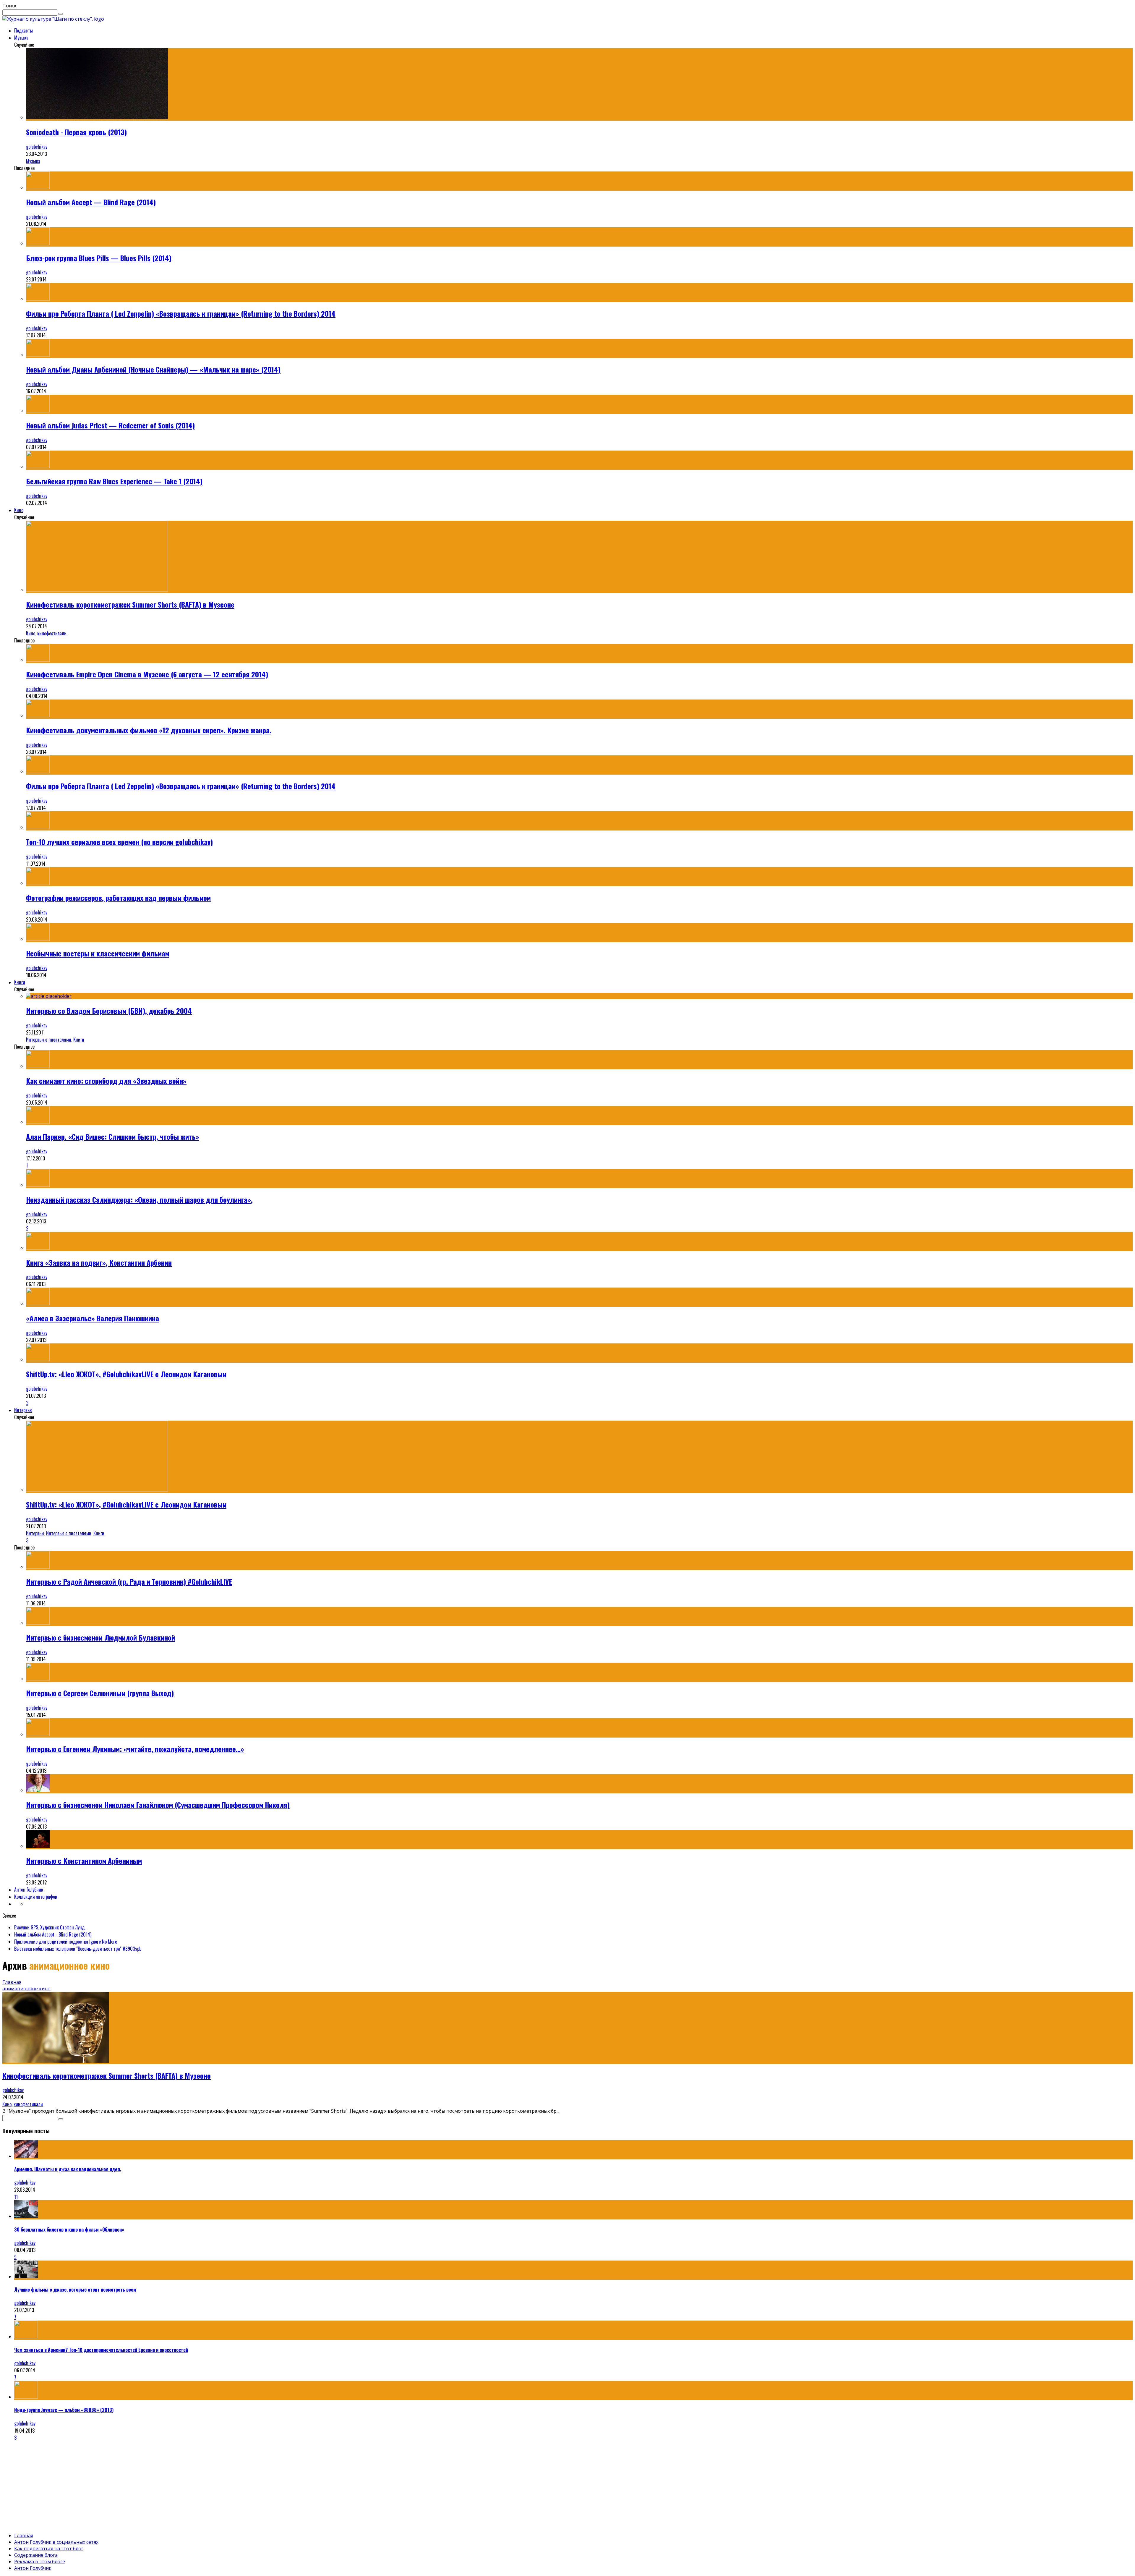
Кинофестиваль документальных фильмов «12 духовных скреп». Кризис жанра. (149, 730)
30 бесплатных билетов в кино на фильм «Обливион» (69, 2229)
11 (16, 2197)
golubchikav (37, 147)
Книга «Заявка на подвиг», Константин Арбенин (99, 1262)
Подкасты (23, 30)
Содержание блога (36, 2555)
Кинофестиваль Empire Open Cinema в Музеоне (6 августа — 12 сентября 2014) (147, 674)
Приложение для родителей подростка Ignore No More (66, 1942)
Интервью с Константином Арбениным (84, 1861)
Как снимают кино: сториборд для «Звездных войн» (106, 1081)
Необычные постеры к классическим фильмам (98, 953)
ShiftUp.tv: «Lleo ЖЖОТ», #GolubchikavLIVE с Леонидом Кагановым (126, 1374)
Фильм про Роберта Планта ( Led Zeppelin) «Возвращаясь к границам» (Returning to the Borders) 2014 (181, 313)
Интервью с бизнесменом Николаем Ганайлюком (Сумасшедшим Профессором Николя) (158, 1805)
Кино (19, 510)
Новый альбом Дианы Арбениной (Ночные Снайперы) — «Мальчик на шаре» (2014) (153, 369)
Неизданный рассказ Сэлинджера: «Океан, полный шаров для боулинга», (139, 1199)
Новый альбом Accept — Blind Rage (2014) (91, 202)
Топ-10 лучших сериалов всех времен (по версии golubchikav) (119, 842)
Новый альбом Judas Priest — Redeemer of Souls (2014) (110, 425)
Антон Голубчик (29, 1890)
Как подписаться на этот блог (49, 2549)
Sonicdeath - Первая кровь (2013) (76, 132)
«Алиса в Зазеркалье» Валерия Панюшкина (93, 1318)
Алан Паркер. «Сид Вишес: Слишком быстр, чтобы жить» (113, 1136)
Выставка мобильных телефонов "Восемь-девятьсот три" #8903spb (78, 1949)
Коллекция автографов (36, 1897)
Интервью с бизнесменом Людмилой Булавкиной (100, 1637)
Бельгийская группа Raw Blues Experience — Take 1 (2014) (114, 481)
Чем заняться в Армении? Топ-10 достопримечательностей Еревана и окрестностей (101, 2350)
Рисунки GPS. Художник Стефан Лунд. (50, 1927)
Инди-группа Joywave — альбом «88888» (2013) (64, 2410)
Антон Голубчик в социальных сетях (56, 2542)
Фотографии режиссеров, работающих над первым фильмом (118, 898)
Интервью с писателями (49, 1040)
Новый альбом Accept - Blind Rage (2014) (53, 1934)
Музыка (21, 38)
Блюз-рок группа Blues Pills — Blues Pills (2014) (99, 258)
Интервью (23, 1410)
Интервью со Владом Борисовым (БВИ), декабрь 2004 (109, 1011)
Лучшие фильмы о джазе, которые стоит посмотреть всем (75, 2290)
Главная (12, 1982)
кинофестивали (52, 633)
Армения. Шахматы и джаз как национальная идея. (68, 2169)
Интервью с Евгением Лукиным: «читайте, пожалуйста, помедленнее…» (135, 1749)
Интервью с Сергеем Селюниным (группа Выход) (100, 1693)
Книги (20, 982)
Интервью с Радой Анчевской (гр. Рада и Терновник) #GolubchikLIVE (129, 1581)
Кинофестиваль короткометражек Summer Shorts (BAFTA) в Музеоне (130, 604)
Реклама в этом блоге (40, 2562)
